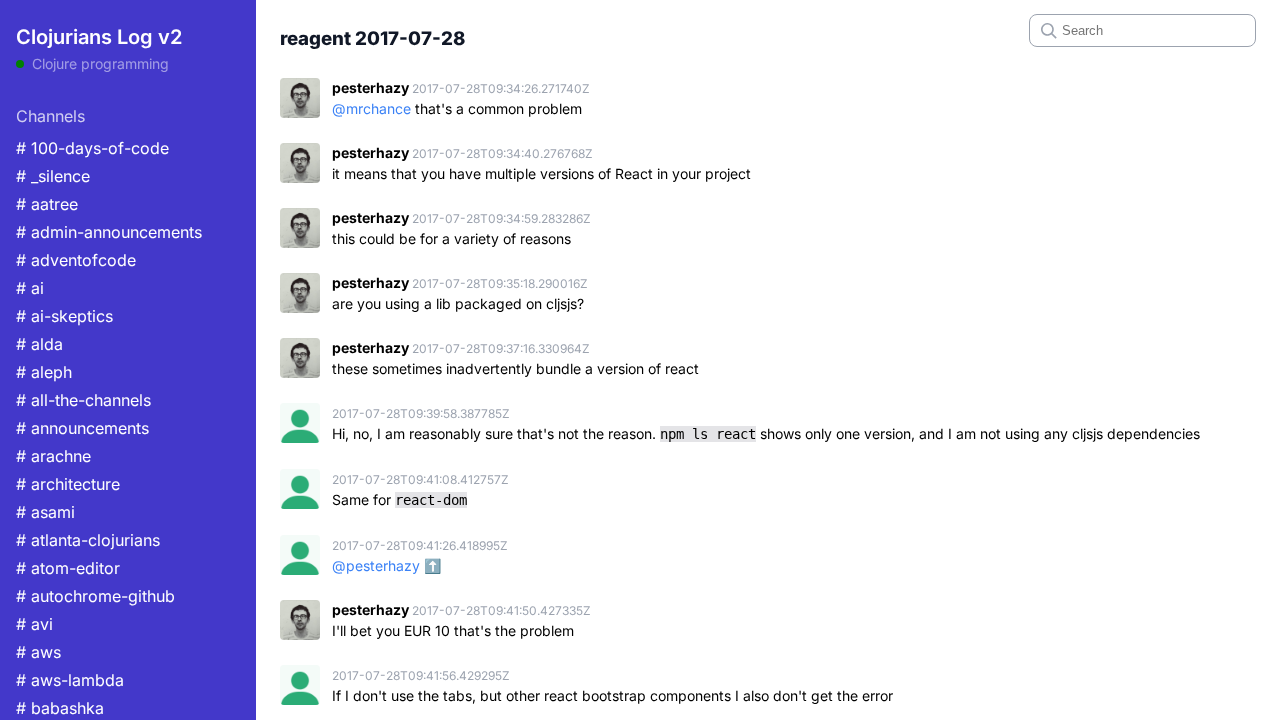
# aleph (44, 372)
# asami (45, 512)
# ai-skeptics (64, 316)
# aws (38, 652)
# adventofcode (76, 260)
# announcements (82, 428)
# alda (39, 344)
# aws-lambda (70, 680)
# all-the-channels (83, 400)
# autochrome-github (95, 596)
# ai (30, 288)
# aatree (47, 204)
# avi (34, 624)
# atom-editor (68, 568)
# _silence (53, 176)
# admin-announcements (109, 232)
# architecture (68, 484)
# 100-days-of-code (92, 148)
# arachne (53, 456)
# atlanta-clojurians (88, 540)
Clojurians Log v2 (99, 37)
